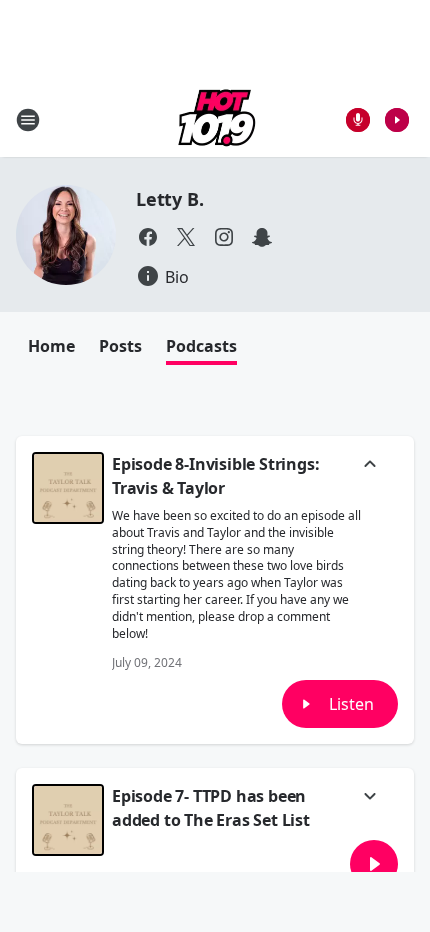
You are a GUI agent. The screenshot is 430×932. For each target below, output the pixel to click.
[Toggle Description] (370, 466)
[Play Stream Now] (397, 120)
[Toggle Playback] (68, 488)
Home (51, 346)
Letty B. (169, 199)
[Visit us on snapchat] (262, 237)
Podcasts (201, 346)
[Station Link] (215, 119)
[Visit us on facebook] (148, 237)
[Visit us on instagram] (224, 237)
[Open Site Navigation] (28, 120)
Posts (120, 346)
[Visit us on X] (186, 237)
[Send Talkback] (358, 120)
